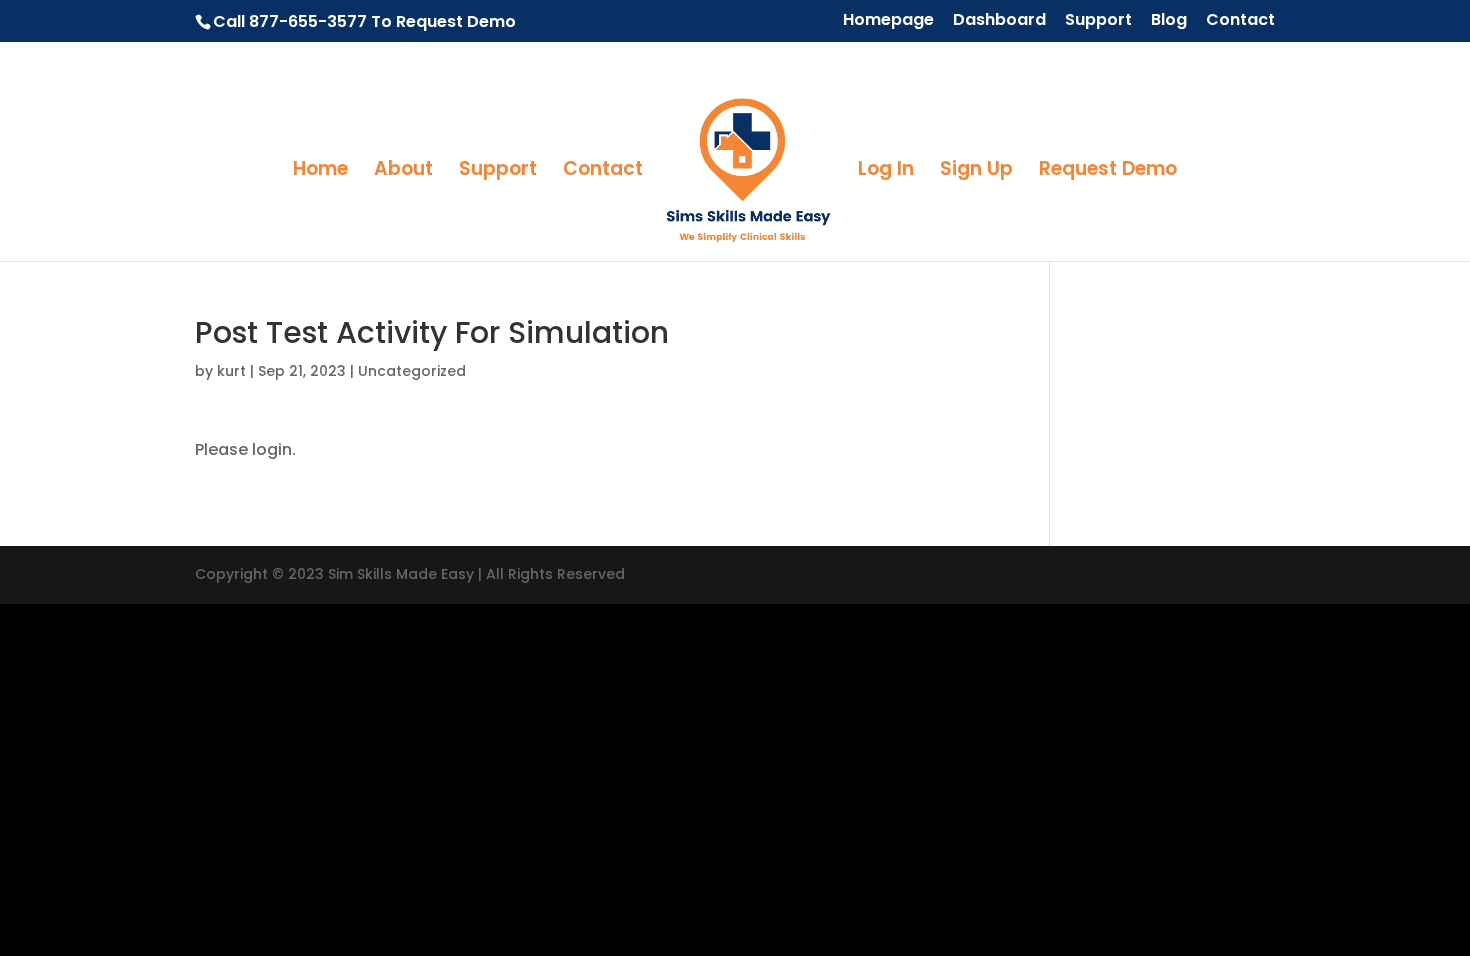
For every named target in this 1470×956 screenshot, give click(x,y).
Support (1098, 21)
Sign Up (976, 172)
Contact (1240, 21)
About (403, 172)
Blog (1169, 21)
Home (320, 172)
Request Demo (1108, 172)
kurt (231, 371)
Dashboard (999, 21)
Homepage (888, 21)
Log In (886, 172)
